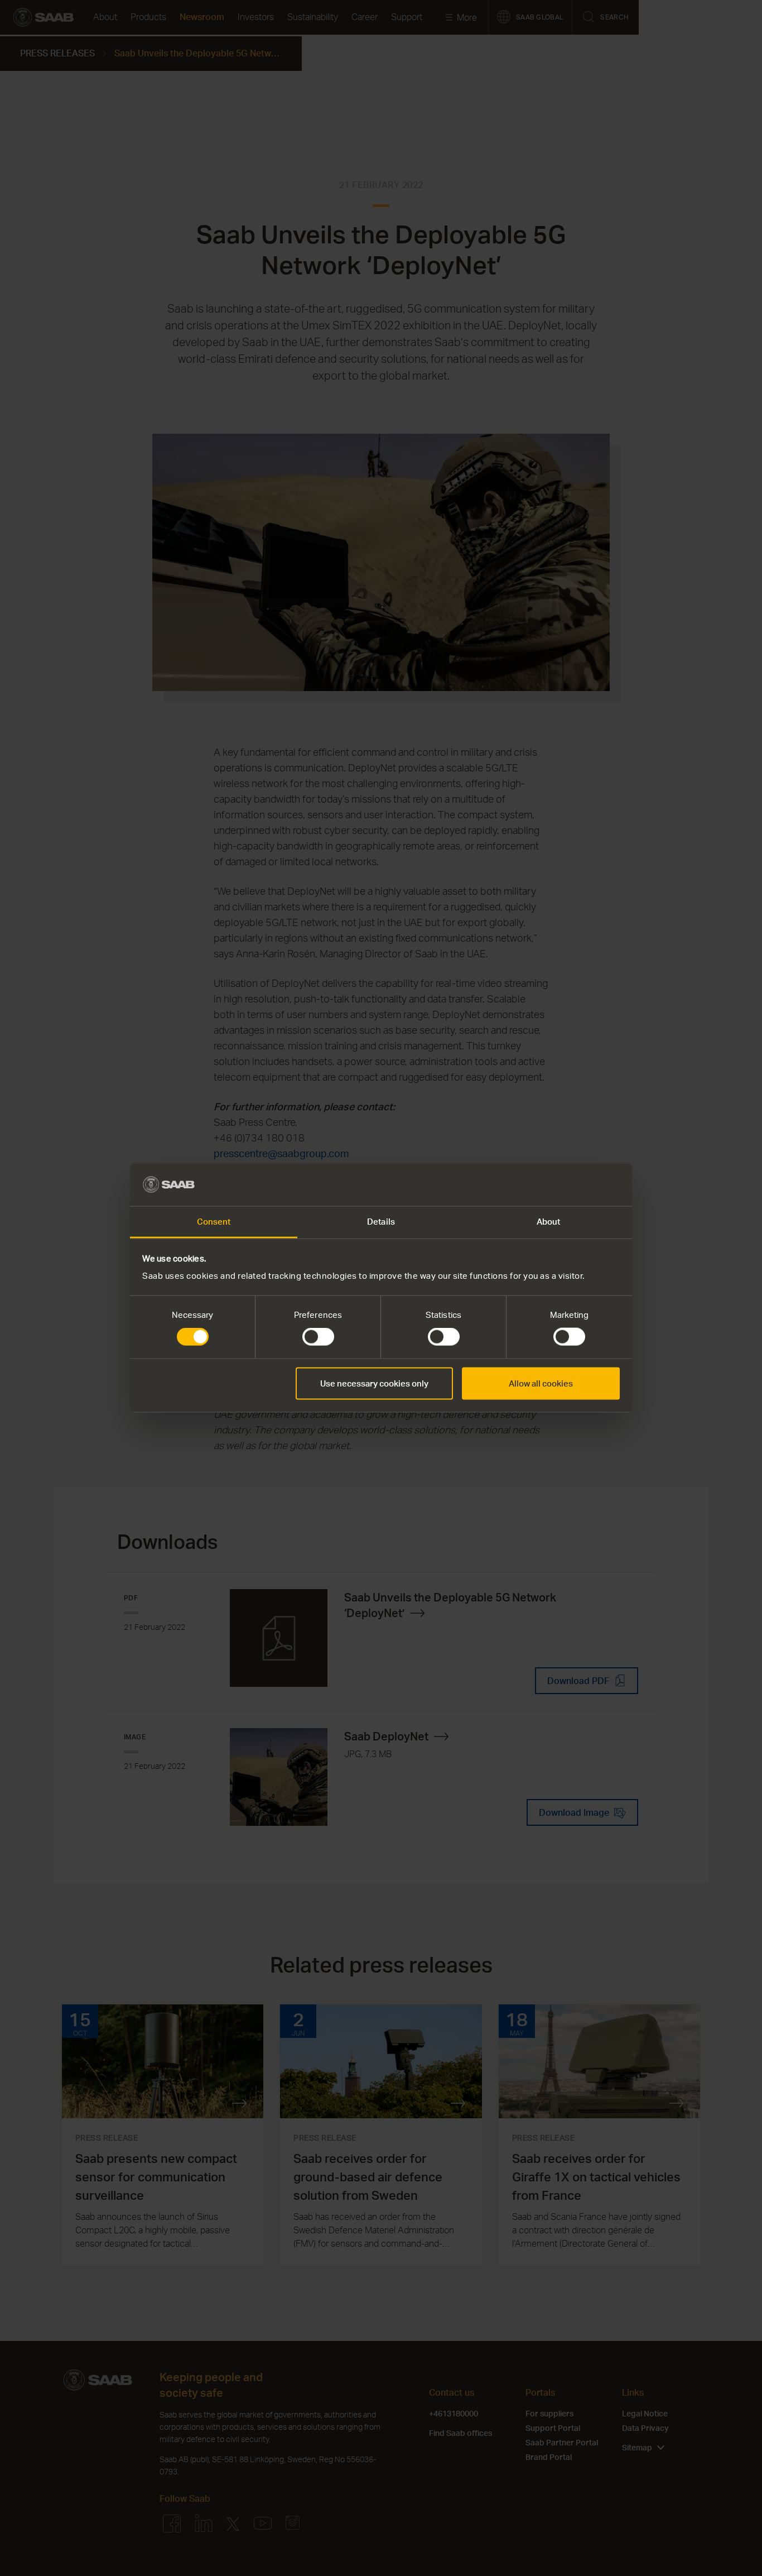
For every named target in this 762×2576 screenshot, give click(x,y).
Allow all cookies (541, 1383)
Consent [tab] (214, 1222)
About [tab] (549, 1222)
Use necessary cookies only (374, 1383)
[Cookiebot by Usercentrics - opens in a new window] (571, 1184)
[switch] (318, 1337)
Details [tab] (381, 1222)
